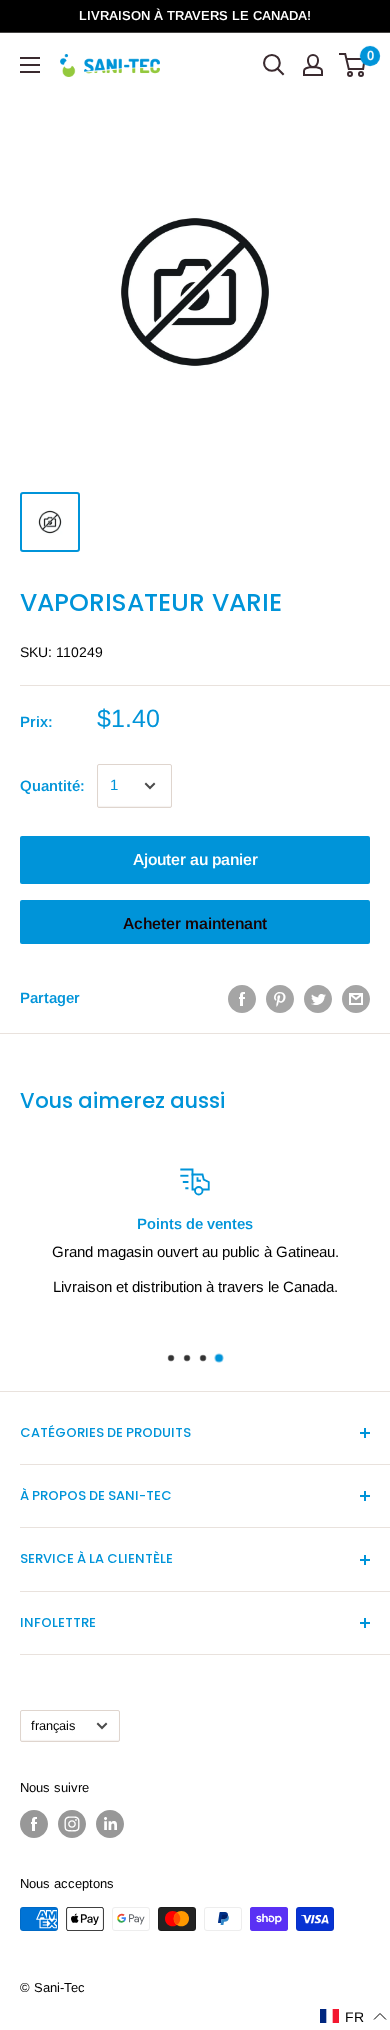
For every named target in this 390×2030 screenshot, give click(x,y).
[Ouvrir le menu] (30, 65)
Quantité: (52, 785)
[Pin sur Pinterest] (280, 998)
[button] (354, 2016)
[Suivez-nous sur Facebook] (34, 1824)
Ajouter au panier (195, 859)
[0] (353, 65)
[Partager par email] (356, 998)
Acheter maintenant (195, 923)
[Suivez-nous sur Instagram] (72, 1824)
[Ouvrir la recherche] (274, 65)
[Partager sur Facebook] (242, 998)
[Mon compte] (313, 65)
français (53, 1725)
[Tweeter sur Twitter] (318, 998)
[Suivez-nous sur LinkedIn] (110, 1824)
